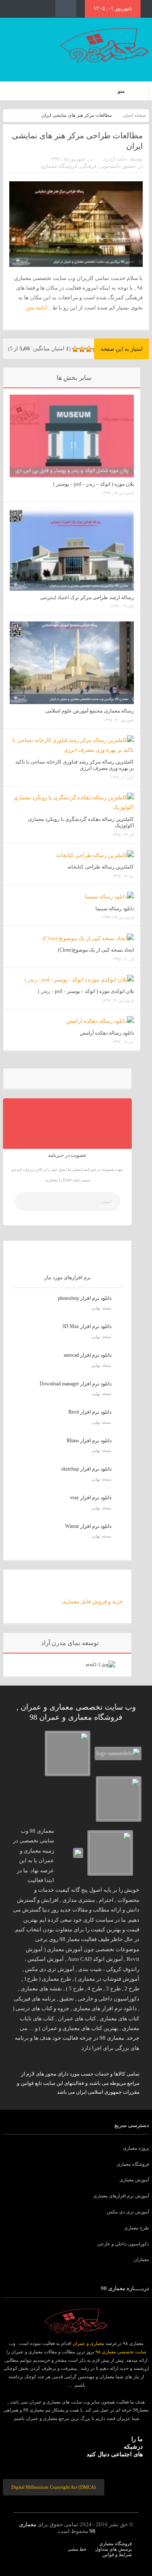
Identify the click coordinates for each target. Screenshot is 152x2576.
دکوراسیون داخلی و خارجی (123, 2244)
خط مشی (77, 2549)
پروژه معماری (136, 2148)
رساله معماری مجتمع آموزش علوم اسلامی (90, 711)
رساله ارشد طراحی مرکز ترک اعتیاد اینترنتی (87, 597)
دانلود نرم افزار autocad (88, 1355)
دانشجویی (110, 166)
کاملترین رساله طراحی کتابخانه (101, 867)
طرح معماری (137, 2228)
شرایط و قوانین (117, 2554)
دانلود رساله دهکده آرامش (107, 1033)
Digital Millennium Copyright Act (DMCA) (54, 2487)
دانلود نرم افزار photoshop (85, 1298)
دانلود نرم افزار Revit (90, 1412)
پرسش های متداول (113, 2549)
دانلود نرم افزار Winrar (88, 1526)
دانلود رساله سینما (115, 909)
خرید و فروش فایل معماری (92, 1601)
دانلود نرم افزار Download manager (76, 1384)
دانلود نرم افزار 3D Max (87, 1326)
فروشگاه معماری (59, 166)
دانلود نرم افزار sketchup (86, 1469)
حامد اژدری (115, 159)
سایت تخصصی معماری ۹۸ (121, 2352)
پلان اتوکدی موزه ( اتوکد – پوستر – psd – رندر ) (86, 991)
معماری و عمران (88, 2343)
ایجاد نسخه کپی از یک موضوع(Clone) (96, 950)
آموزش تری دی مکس (128, 2212)
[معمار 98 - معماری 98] (76, 2321)
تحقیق (129, 166)
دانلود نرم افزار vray (91, 1498)
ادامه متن (36, 308)
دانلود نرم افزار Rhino (89, 1441)
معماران (141, 2259)
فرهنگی (88, 166)
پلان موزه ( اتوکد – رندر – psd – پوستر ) (94, 484)
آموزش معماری (134, 2180)
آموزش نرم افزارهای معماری (121, 2196)
